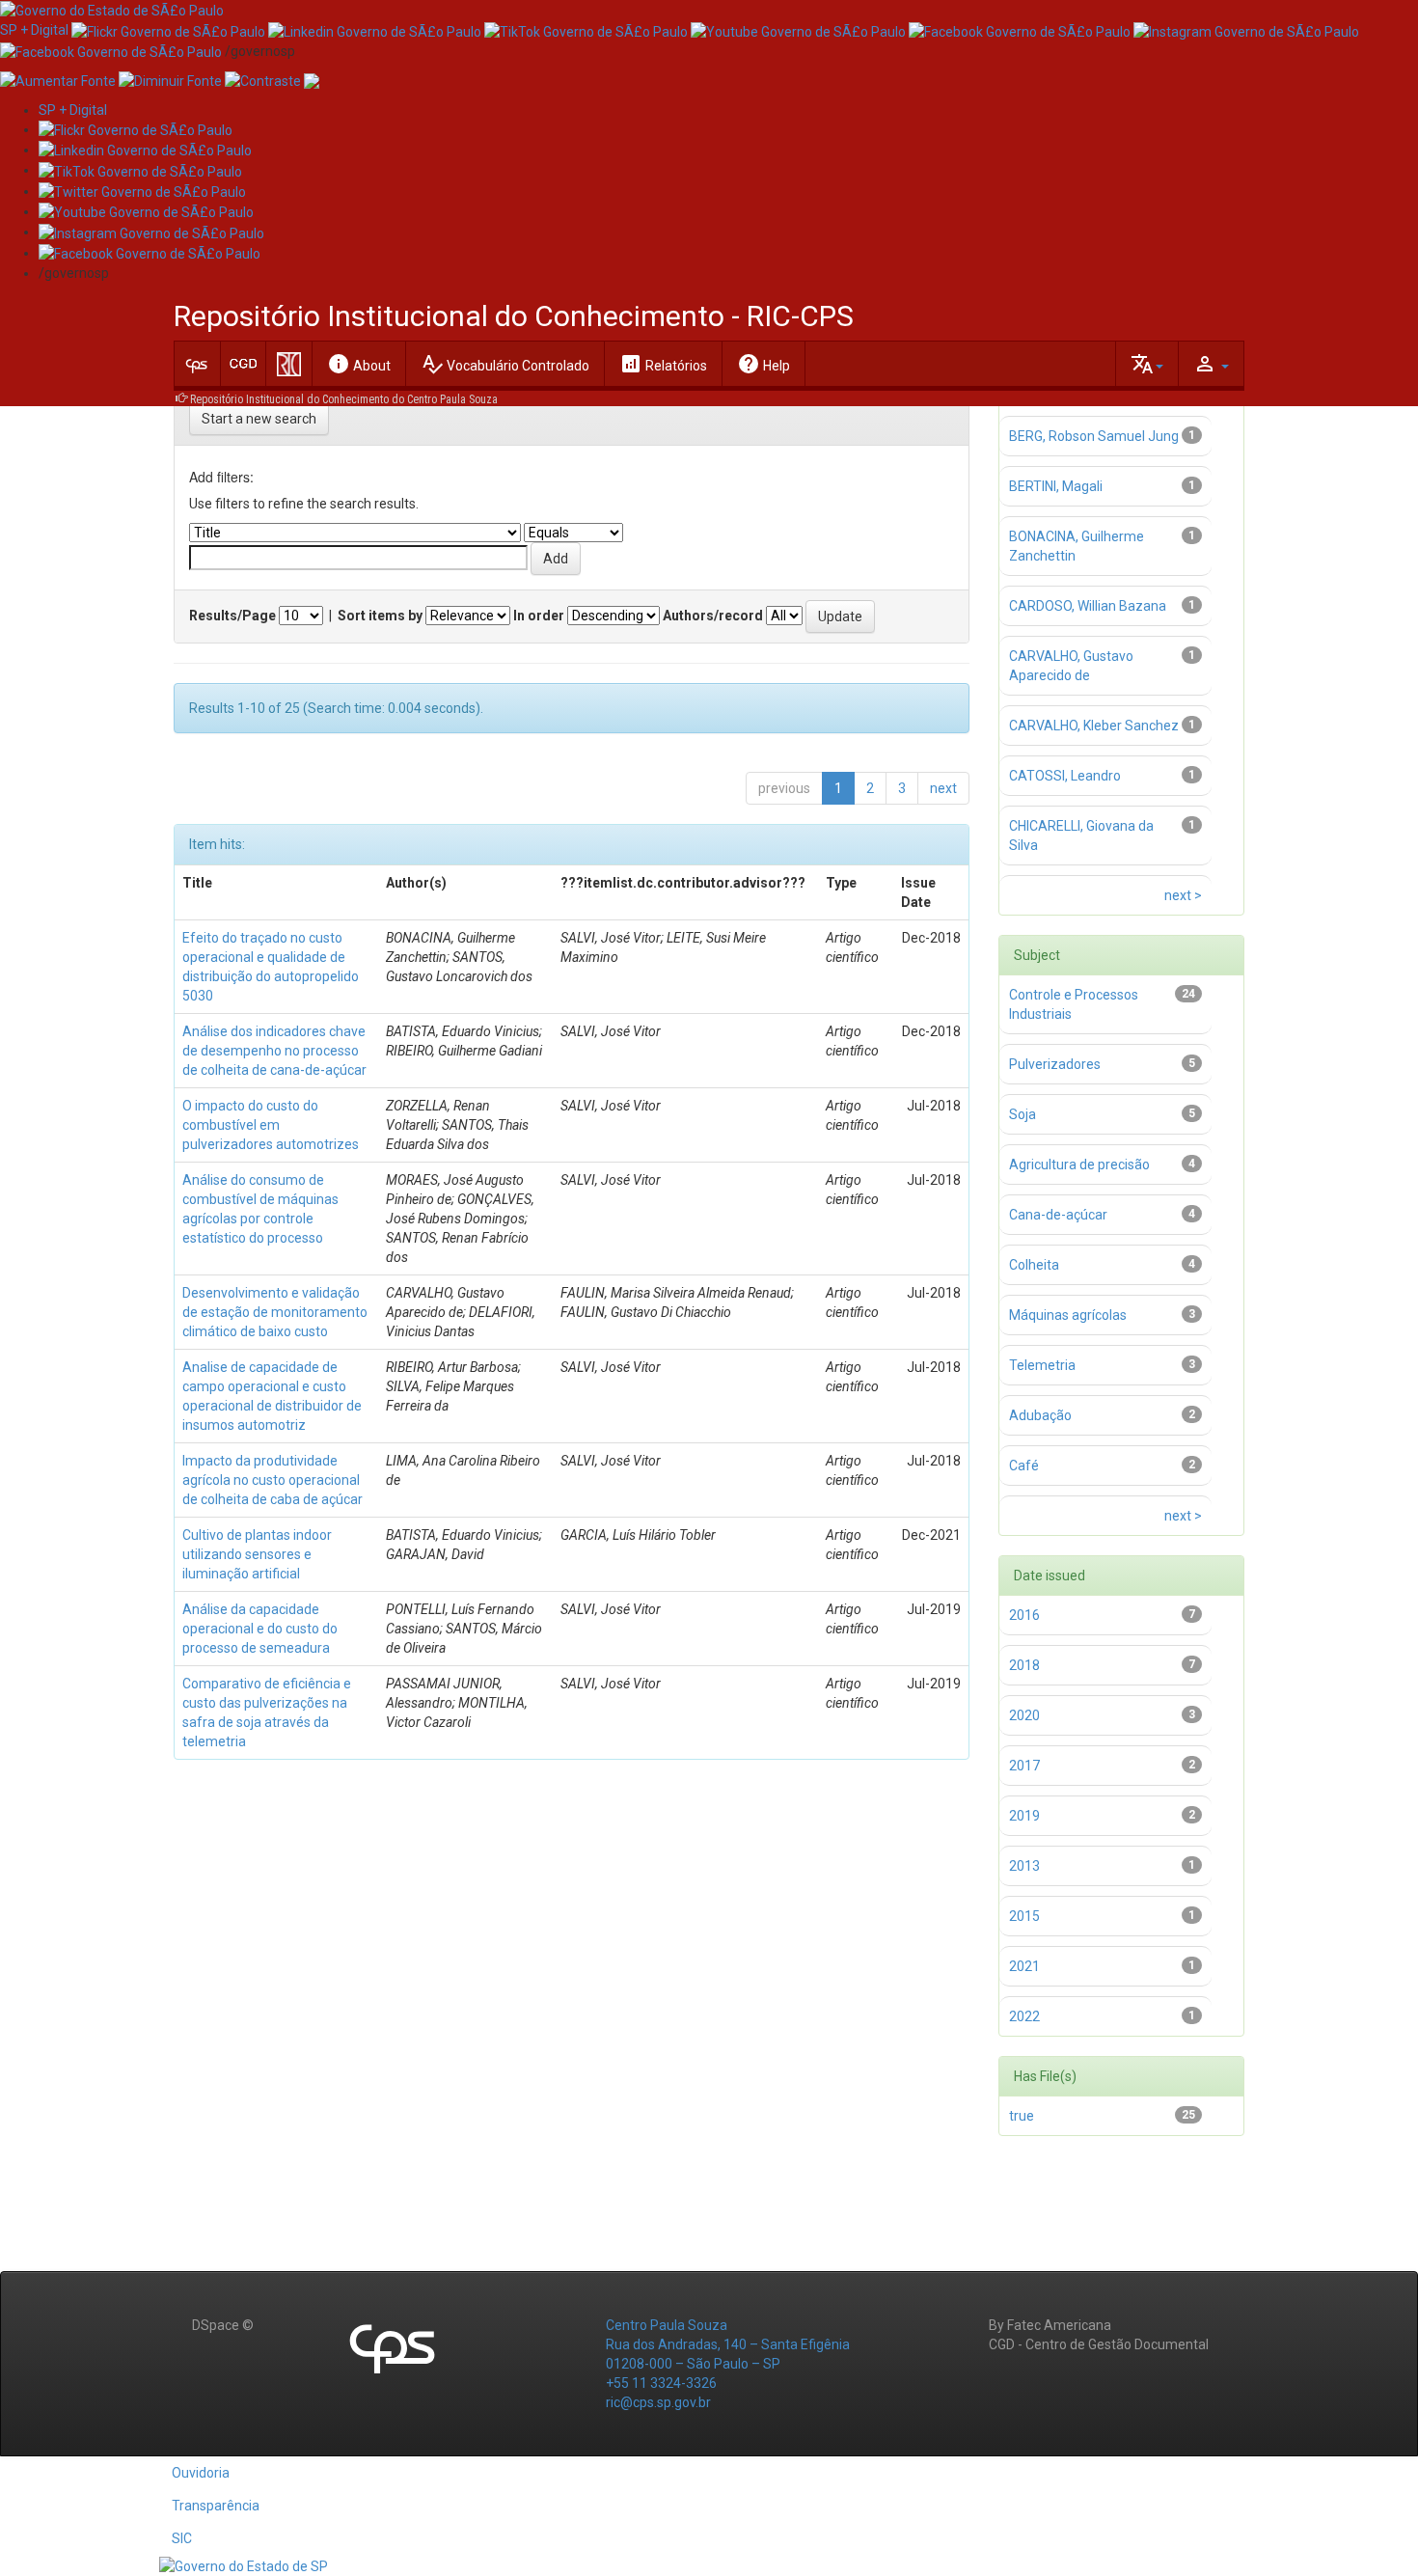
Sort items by (380, 616)
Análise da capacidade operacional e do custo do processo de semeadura (260, 1629)
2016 (1024, 1615)
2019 (1024, 1816)
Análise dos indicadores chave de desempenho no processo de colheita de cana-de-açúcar (274, 1051)
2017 (1024, 1766)
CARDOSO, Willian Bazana (1088, 606)
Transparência (216, 2506)
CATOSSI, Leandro (1065, 776)
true (1022, 2116)
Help (764, 364)
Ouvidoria (201, 2473)
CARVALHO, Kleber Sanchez (1094, 726)
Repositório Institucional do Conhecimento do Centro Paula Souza (344, 399)
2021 (1024, 1966)
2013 (1024, 1866)
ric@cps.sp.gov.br (658, 2402)
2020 (1024, 1715)
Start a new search (259, 419)
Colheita (1034, 1265)
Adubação (1040, 1415)
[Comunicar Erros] (312, 80)
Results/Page (232, 616)
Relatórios (663, 364)
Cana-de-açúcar (1058, 1215)
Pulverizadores (1055, 1064)
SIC (182, 2538)
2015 (1024, 1916)
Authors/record (713, 616)
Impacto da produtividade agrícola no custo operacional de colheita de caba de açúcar (273, 1480)
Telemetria (1042, 1365)
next (943, 788)
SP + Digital (34, 30)
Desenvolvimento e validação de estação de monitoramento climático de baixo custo (275, 1312)
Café (1024, 1466)
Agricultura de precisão (1079, 1165)
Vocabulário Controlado (505, 364)
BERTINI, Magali (1056, 486)
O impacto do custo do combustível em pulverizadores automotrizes (271, 1125)
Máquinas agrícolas (1068, 1315)
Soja (1023, 1114)
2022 (1024, 2016)
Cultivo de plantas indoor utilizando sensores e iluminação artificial (257, 1554)
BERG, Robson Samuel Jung (1094, 436)
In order (539, 616)
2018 (1024, 1665)
